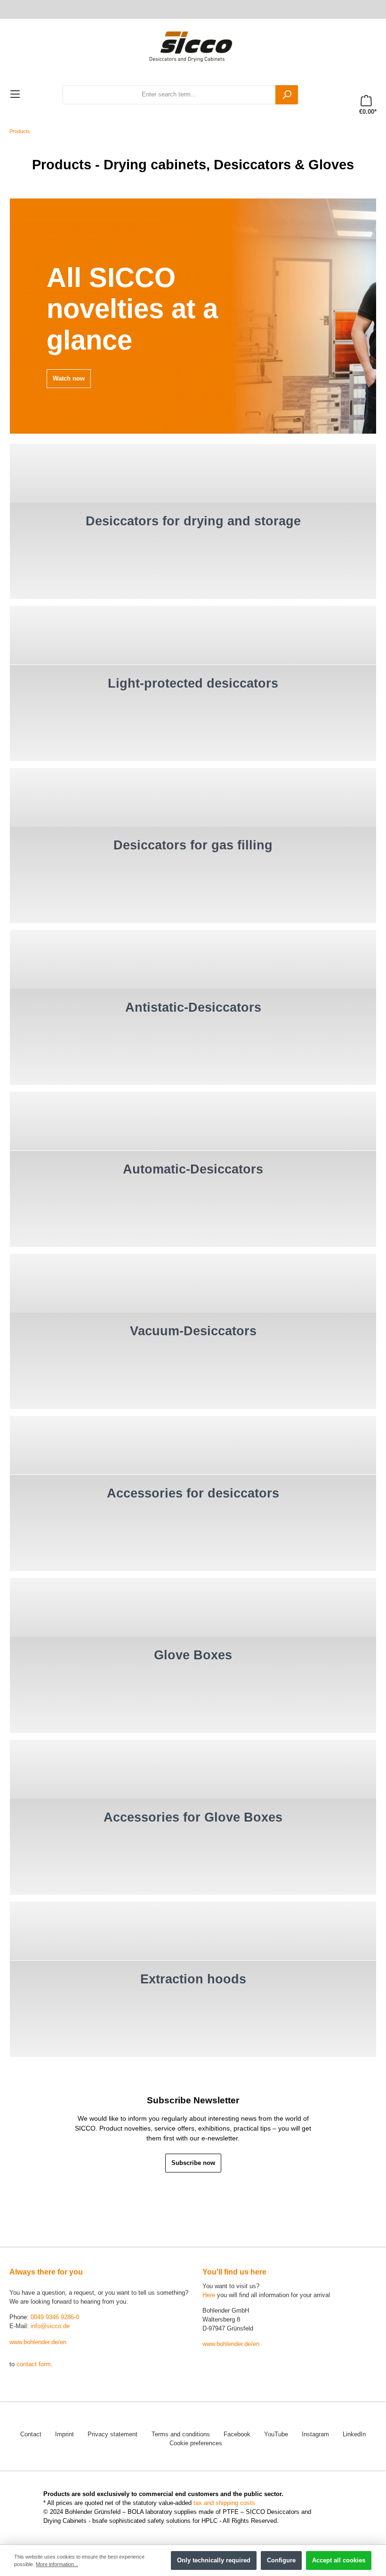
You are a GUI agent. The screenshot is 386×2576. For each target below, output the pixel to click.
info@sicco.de (50, 2326)
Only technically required (214, 2560)
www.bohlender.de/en (38, 2342)
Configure (281, 2560)
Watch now (69, 379)
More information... (57, 2564)
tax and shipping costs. (225, 2503)
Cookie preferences (196, 2443)
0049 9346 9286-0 (55, 2317)
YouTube (276, 2434)
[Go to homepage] (193, 46)
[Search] (287, 95)
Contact (31, 2434)
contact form (34, 2364)
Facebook (237, 2434)
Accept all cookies (339, 2560)
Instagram (315, 2434)
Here (209, 2295)
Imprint (64, 2434)
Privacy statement (113, 2434)
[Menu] (15, 95)
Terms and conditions (181, 2434)
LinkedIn (354, 2434)
